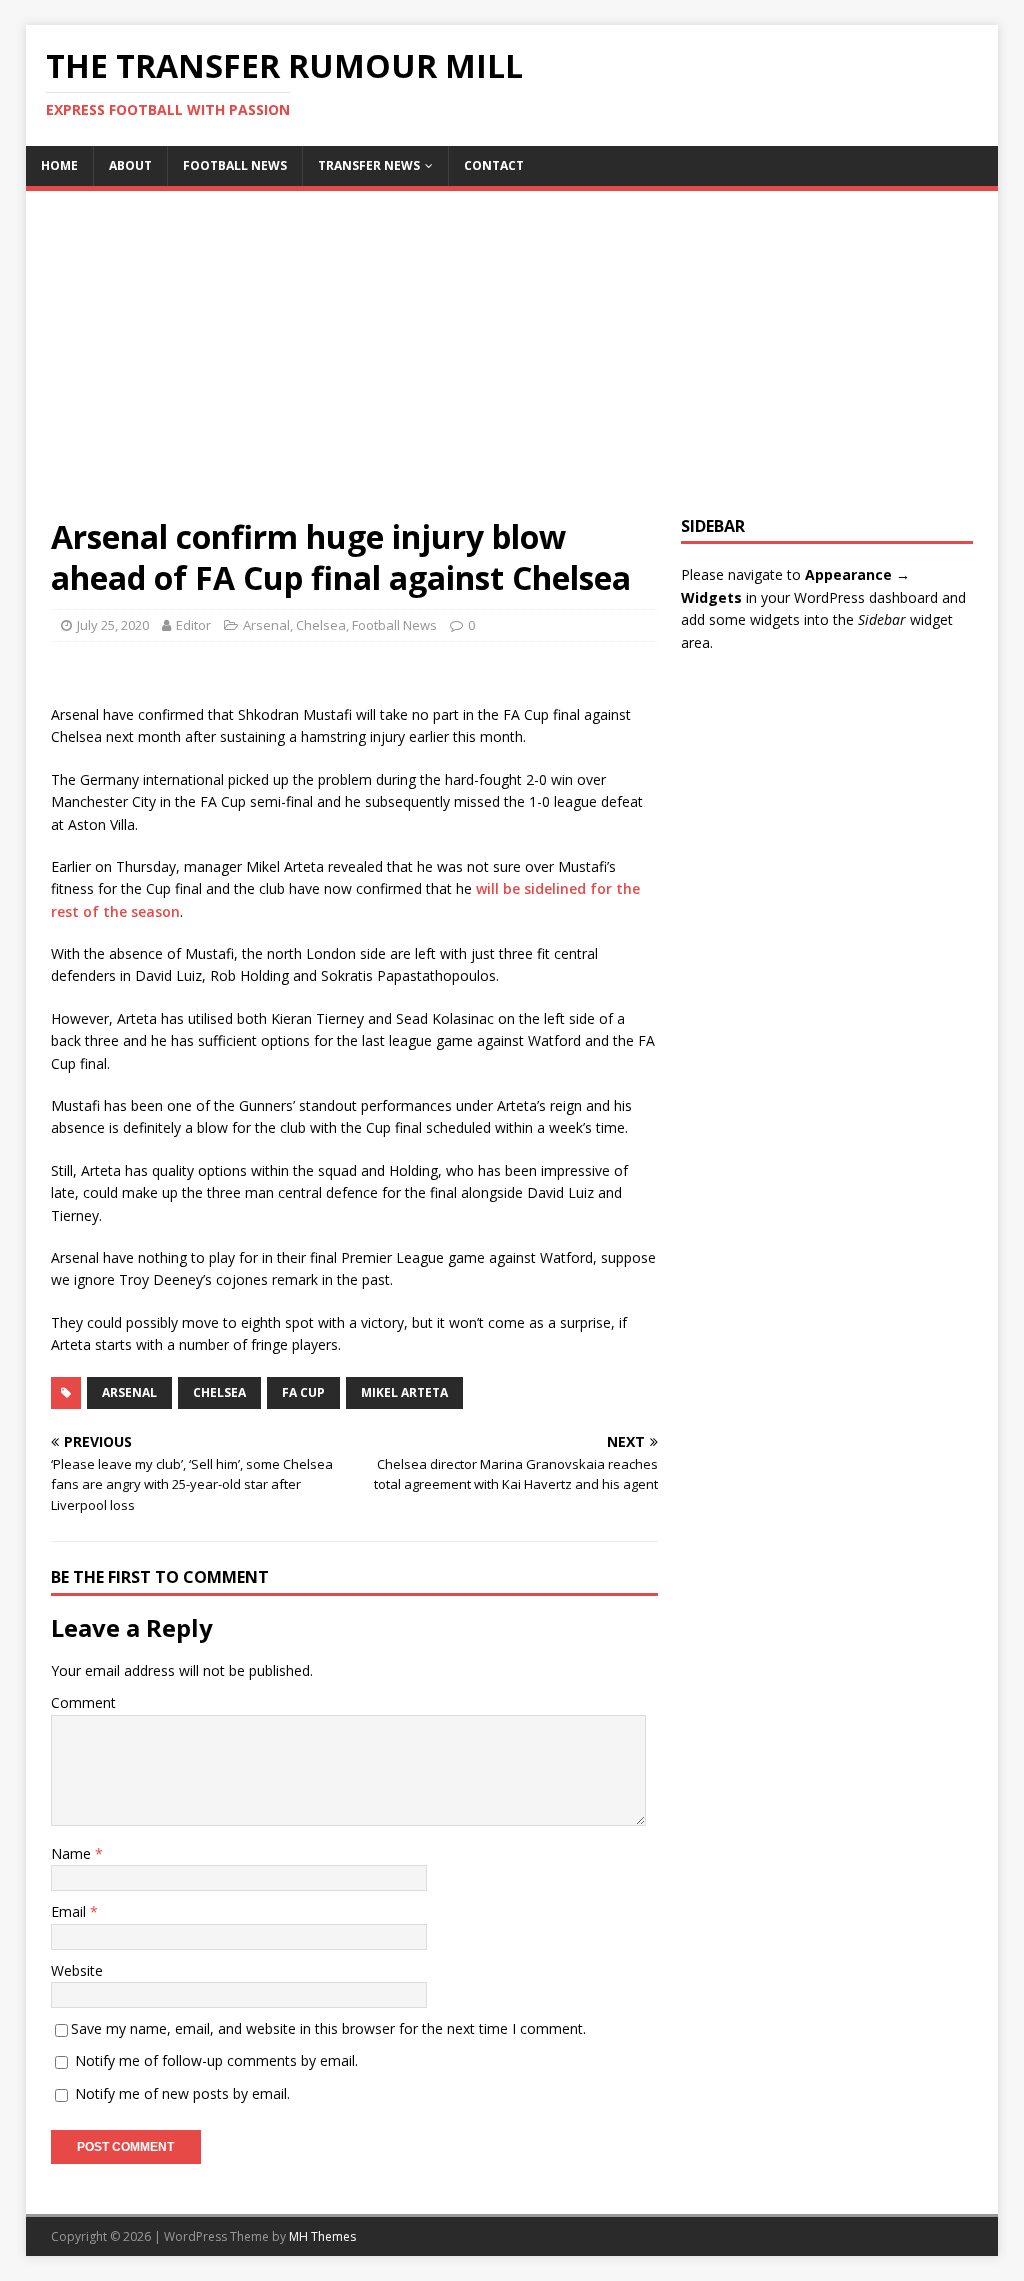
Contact (494, 165)
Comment (83, 1702)
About (130, 165)
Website (77, 1970)
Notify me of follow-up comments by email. (216, 2060)
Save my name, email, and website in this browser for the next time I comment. (328, 2028)
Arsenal (266, 625)
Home (59, 165)
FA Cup (303, 1392)
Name (73, 1853)
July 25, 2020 (113, 625)
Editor (193, 625)
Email (70, 1911)
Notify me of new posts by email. (182, 2093)
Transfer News (369, 165)
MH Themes (322, 2236)
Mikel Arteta (404, 1392)
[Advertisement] (512, 366)
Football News (235, 165)
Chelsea (321, 625)
